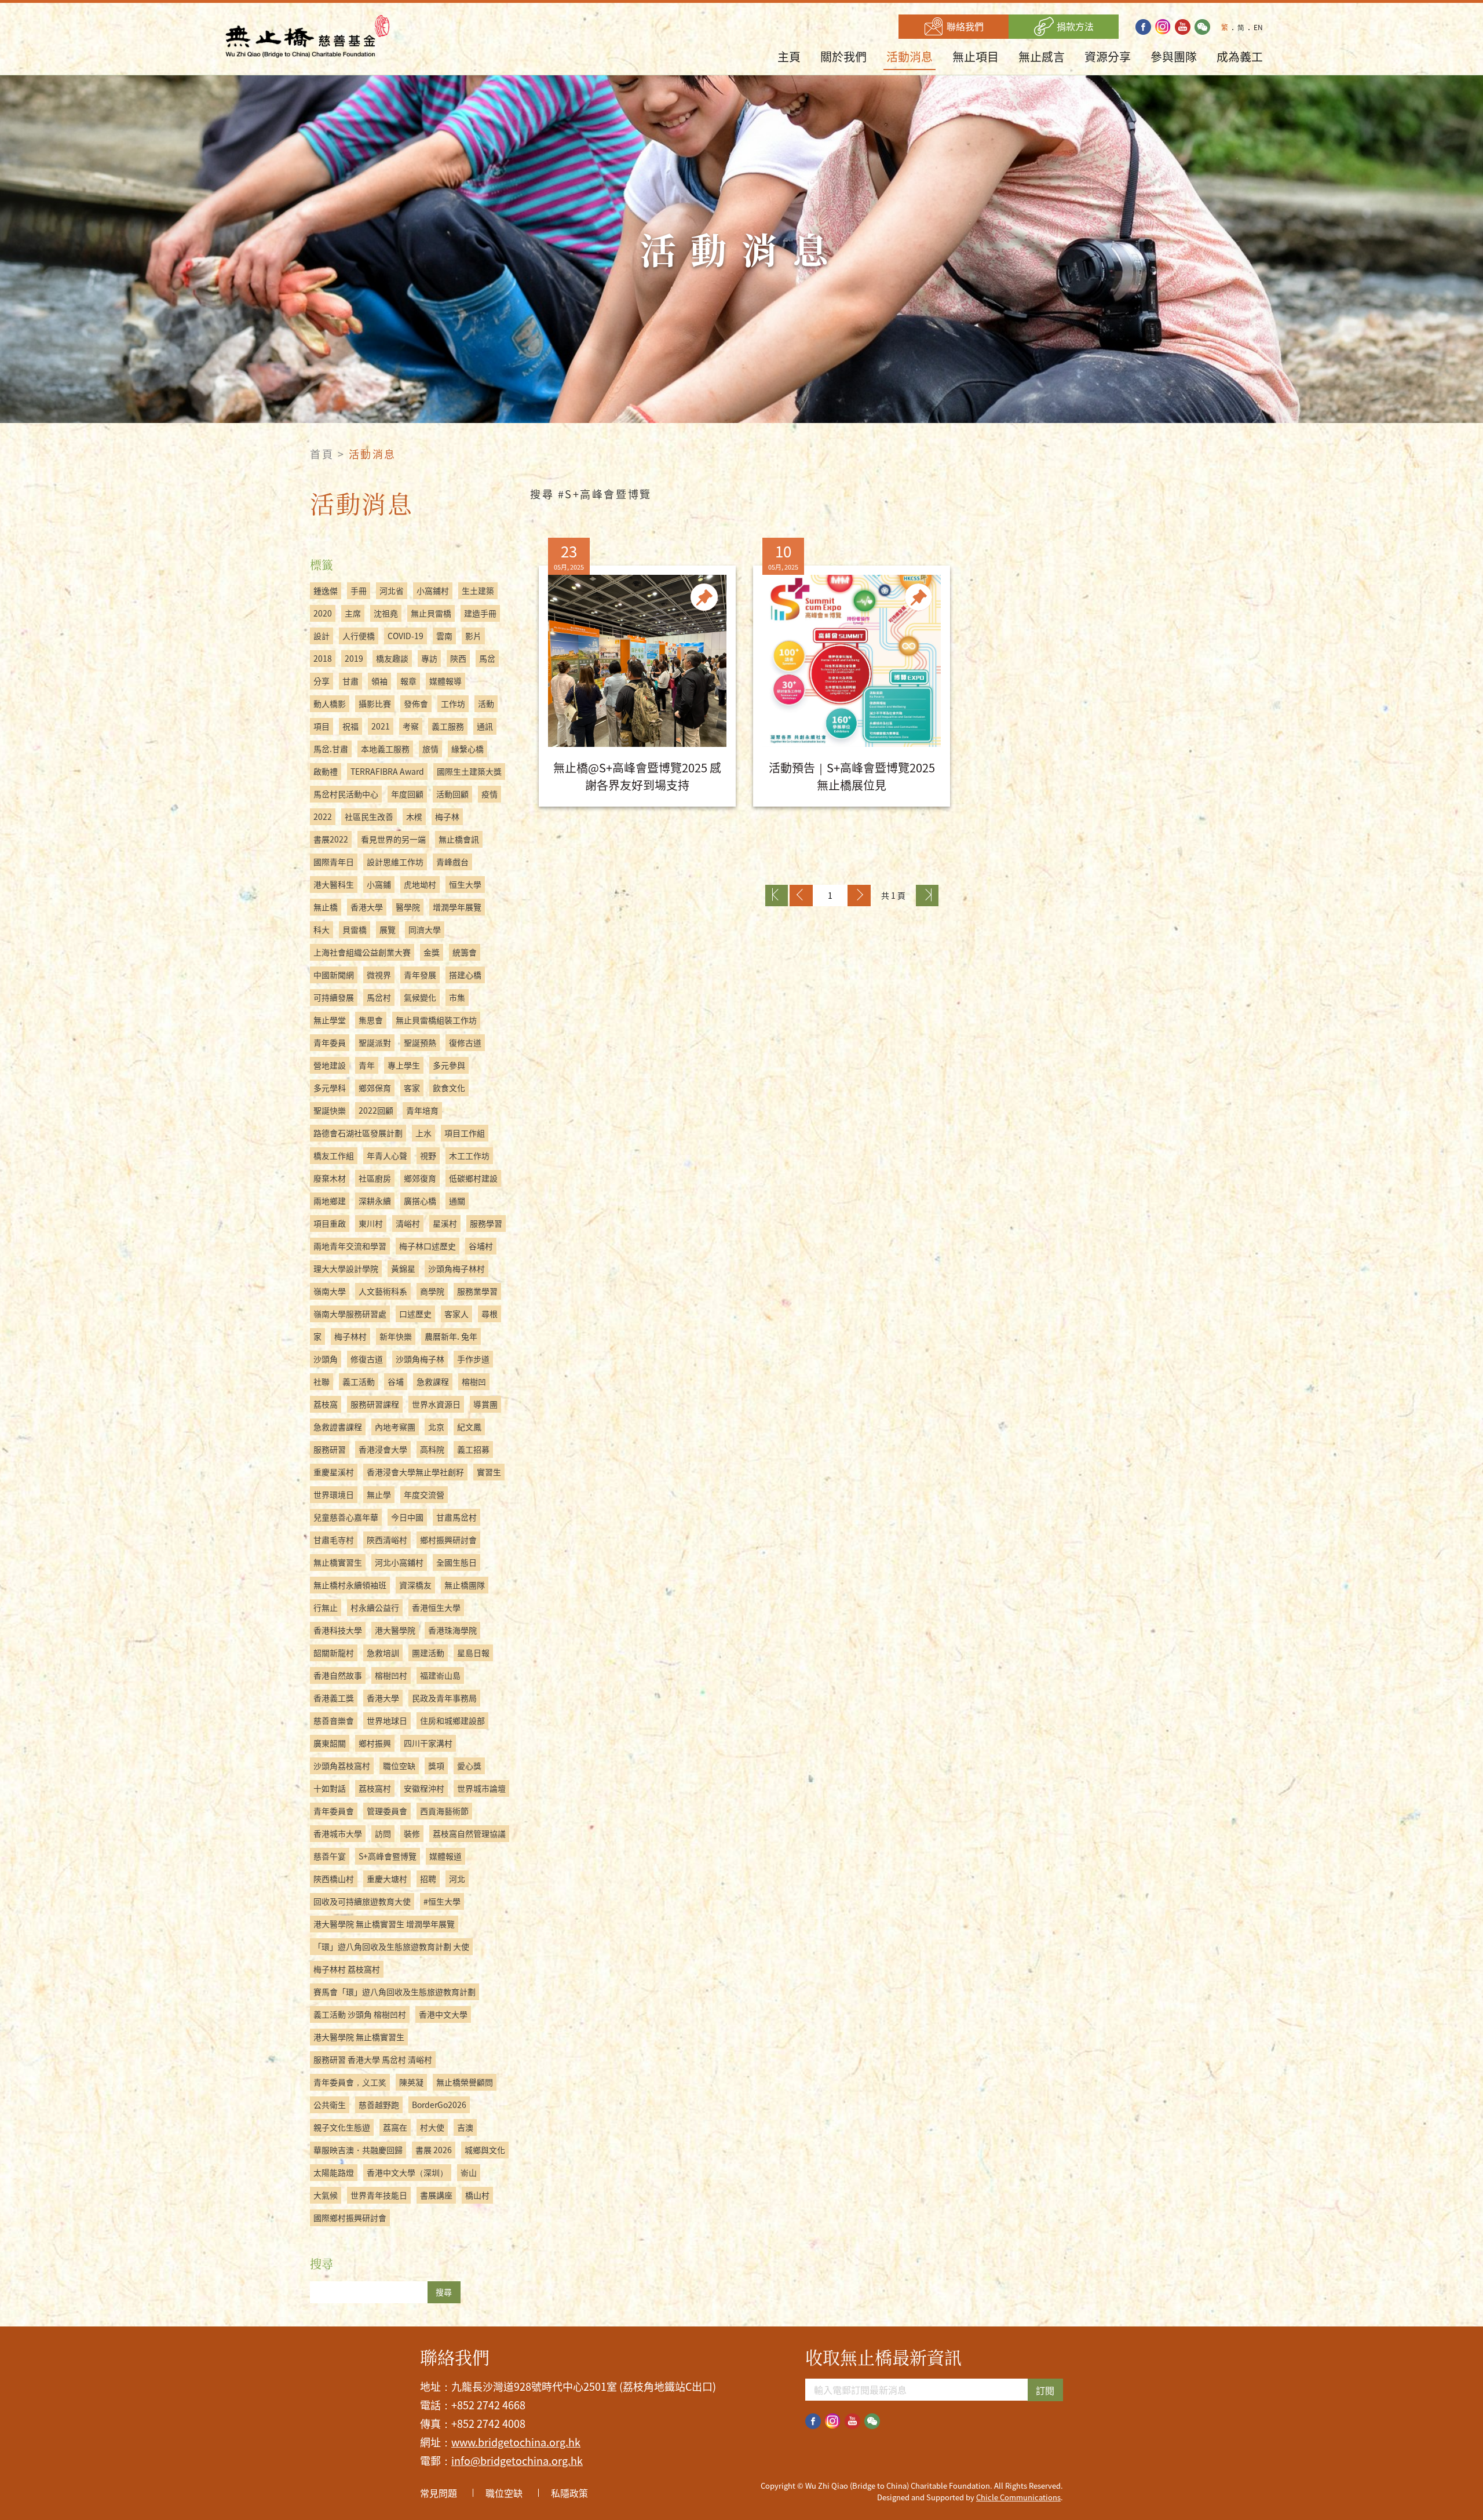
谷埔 (396, 1381)
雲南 (444, 636)
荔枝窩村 (375, 1788)
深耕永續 (375, 1201)
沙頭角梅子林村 (456, 1268)
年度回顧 (407, 794)
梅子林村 (350, 1336)
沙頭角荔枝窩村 (342, 1766)
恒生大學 (465, 884)
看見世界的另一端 (393, 839)
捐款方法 (1074, 26)
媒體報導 (445, 681)
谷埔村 (481, 1246)
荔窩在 (395, 2127)
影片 (473, 636)
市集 (457, 997)
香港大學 (367, 907)
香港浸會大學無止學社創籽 (415, 1472)
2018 (323, 658)
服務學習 (486, 1223)
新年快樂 (396, 1336)
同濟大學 (425, 929)
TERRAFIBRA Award (387, 771)
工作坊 (453, 703)
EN (1258, 27)
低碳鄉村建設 (473, 1178)
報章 (408, 681)
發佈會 (416, 703)
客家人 (456, 1314)
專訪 (429, 658)
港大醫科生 (334, 884)
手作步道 (473, 1359)
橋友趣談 (392, 658)
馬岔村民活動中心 (346, 794)
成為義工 (1240, 56)
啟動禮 (326, 771)
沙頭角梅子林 (420, 1359)
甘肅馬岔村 (456, 1517)
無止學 (379, 1494)
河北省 (392, 590)
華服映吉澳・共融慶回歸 (358, 2150)
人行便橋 (359, 636)
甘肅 (350, 681)
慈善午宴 (330, 1856)
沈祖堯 (386, 613)
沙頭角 (326, 1359)
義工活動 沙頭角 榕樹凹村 (360, 2014)
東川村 (371, 1223)
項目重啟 (330, 1223)
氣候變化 (420, 997)
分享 (322, 681)
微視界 (379, 975)
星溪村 (445, 1223)
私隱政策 (569, 2493)
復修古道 (465, 1042)
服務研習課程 (375, 1404)
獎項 (436, 1766)
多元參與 (449, 1065)
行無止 (326, 1607)
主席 (353, 613)
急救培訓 (383, 1653)
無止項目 (976, 56)
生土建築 (478, 590)
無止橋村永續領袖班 (350, 1585)
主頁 (789, 56)
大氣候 (326, 2195)
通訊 (485, 726)
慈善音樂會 (334, 1720)
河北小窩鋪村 (399, 1562)
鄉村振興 (375, 1743)
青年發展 (420, 975)
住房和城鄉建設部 (452, 1720)
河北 (457, 1879)
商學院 (432, 1291)
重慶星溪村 (334, 1472)
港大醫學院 (395, 1630)
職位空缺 (399, 1766)
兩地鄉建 (330, 1201)
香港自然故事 (338, 1675)
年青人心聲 (387, 1155)
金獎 (432, 952)
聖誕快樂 (330, 1110)
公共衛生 (330, 2105)
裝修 (412, 1833)
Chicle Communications (1018, 2497)
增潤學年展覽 (457, 907)
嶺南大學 (330, 1291)
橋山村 (477, 2195)
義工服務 (448, 726)
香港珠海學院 (452, 1630)
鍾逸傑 (326, 590)
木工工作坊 (469, 1155)
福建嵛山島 (440, 1675)
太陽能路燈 (334, 2172)
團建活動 (428, 1653)
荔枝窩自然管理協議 (469, 1833)
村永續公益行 (375, 1607)
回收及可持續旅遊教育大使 (362, 1901)
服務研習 (330, 1449)
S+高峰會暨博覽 (388, 1856)
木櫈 (414, 816)
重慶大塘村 (387, 1879)
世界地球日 (387, 1720)
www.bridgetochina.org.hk (516, 2442)
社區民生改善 (369, 816)
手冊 (359, 590)
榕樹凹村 (391, 1675)
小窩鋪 (379, 884)
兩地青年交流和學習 (350, 1246)
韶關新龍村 (334, 1653)
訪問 (383, 1833)
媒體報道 (445, 1856)
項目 (322, 726)
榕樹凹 (474, 1381)
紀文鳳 (469, 1427)
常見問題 (439, 2493)
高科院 (432, 1449)
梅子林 (447, 816)
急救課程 (433, 1381)
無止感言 (1042, 56)
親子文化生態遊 (342, 2127)
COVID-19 (406, 636)
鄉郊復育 (420, 1178)
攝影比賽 (375, 703)
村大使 (432, 2127)
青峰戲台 (452, 862)
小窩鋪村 (433, 590)
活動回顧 (452, 794)
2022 (323, 816)
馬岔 (487, 658)
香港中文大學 (443, 2014)
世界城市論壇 (481, 1788)
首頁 (322, 454)
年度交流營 (424, 1494)
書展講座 (436, 2195)
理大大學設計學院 (346, 1268)
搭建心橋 (465, 975)
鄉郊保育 (375, 1088)
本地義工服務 (385, 749)
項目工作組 (465, 1133)
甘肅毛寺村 (334, 1540)
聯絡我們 (964, 26)
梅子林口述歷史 (428, 1246)
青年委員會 (334, 1811)
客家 (412, 1088)
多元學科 (330, 1088)
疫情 (490, 794)
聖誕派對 (375, 1042)
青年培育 (422, 1110)
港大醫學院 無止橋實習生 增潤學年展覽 (384, 1924)
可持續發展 (334, 997)
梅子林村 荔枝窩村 (347, 1969)
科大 (322, 929)
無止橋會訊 (459, 839)
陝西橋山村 (334, 1879)
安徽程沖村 (424, 1788)
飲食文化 (449, 1088)
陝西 (458, 658)
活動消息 (909, 56)
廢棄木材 (330, 1178)
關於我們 (843, 56)
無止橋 (326, 907)
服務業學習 (477, 1291)
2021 (381, 726)
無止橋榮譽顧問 (465, 2082)
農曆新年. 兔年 (451, 1336)
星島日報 (473, 1653)
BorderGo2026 (439, 2105)
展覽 (388, 929)
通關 (457, 1201)
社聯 (322, 1381)
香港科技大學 (338, 1630)
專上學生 (404, 1065)
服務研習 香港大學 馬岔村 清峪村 (373, 2059)
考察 (411, 726)
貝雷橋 (355, 929)
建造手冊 (480, 613)
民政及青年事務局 (444, 1698)
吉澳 (465, 2127)
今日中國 (407, 1517)
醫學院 (408, 907)
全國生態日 (456, 1562)
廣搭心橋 (420, 1201)
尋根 (490, 1314)
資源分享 (1108, 56)
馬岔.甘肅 (331, 749)
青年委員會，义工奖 (350, 2082)
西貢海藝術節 (444, 1811)
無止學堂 (330, 1020)
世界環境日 (334, 1494)
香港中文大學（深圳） (407, 2172)
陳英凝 (411, 2082)
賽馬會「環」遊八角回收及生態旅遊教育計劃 (395, 1992)
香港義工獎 (334, 1698)
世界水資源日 (436, 1404)
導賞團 (485, 1404)
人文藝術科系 (383, 1291)
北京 (436, 1427)
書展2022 (331, 839)
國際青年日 (334, 862)
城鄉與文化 (485, 2150)
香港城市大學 (338, 1833)
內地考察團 (395, 1427)
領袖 (379, 681)
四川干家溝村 (428, 1743)
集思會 (371, 1020)
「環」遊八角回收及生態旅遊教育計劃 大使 (391, 1946)
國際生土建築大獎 (469, 771)
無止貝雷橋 (431, 613)
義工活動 (359, 1381)
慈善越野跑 (379, 2105)
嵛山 (469, 2172)
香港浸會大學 (383, 1449)
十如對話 (330, 1788)
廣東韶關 (330, 1743)
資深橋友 (415, 1585)
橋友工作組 (334, 1155)
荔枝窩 (326, 1404)
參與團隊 (1174, 56)
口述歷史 (415, 1314)
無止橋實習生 (338, 1562)
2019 (354, 658)
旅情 (430, 749)
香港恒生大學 (436, 1607)
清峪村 (408, 1223)
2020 (323, 613)
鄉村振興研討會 (448, 1540)
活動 (486, 703)
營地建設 (330, 1065)
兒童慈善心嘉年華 (346, 1517)
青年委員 (330, 1042)
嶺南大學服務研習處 (350, 1314)
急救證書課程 (338, 1427)
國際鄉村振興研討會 (350, 2218)
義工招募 (473, 1449)
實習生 (489, 1472)
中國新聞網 (334, 975)
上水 (423, 1133)
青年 (367, 1065)
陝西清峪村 (387, 1540)
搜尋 (444, 2292)
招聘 (428, 1879)
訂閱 (1045, 2390)
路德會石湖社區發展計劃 (358, 1133)
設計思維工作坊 (395, 862)
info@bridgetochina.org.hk (517, 2461)
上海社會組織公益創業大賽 (362, 952)
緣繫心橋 (467, 749)
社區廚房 (375, 1178)
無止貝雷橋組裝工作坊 (436, 1020)
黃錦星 (403, 1268)
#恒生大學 (442, 1901)
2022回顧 (376, 1110)
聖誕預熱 (420, 1042)
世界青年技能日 (379, 2195)
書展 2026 (434, 2150)
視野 (428, 1155)
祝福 (350, 726)
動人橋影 (330, 703)
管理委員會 (387, 1811)
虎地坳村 (420, 884)
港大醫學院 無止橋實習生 (359, 2037)
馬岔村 (379, 997)
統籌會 (465, 952)
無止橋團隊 (465, 1585)
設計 (322, 636)
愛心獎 (469, 1766)
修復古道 (367, 1359)
